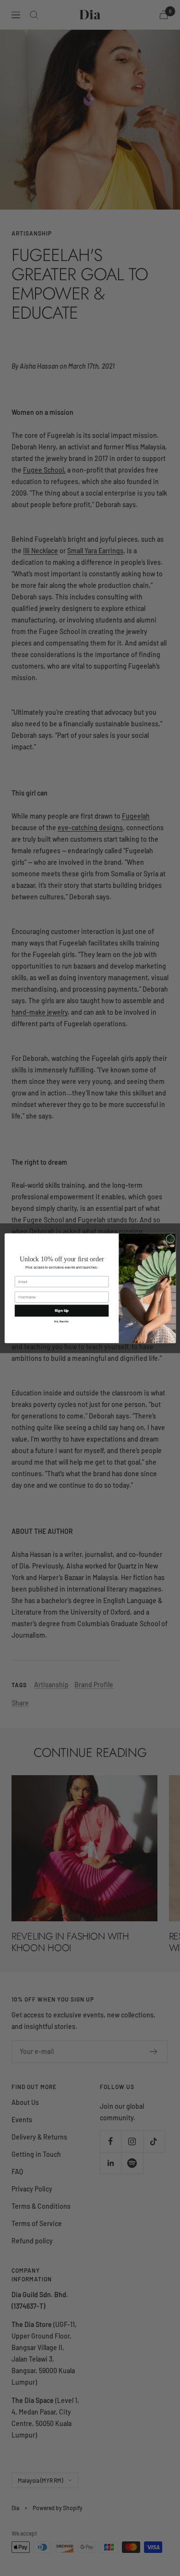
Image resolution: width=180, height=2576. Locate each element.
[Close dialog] (170, 1239)
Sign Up (61, 1310)
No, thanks (61, 1321)
